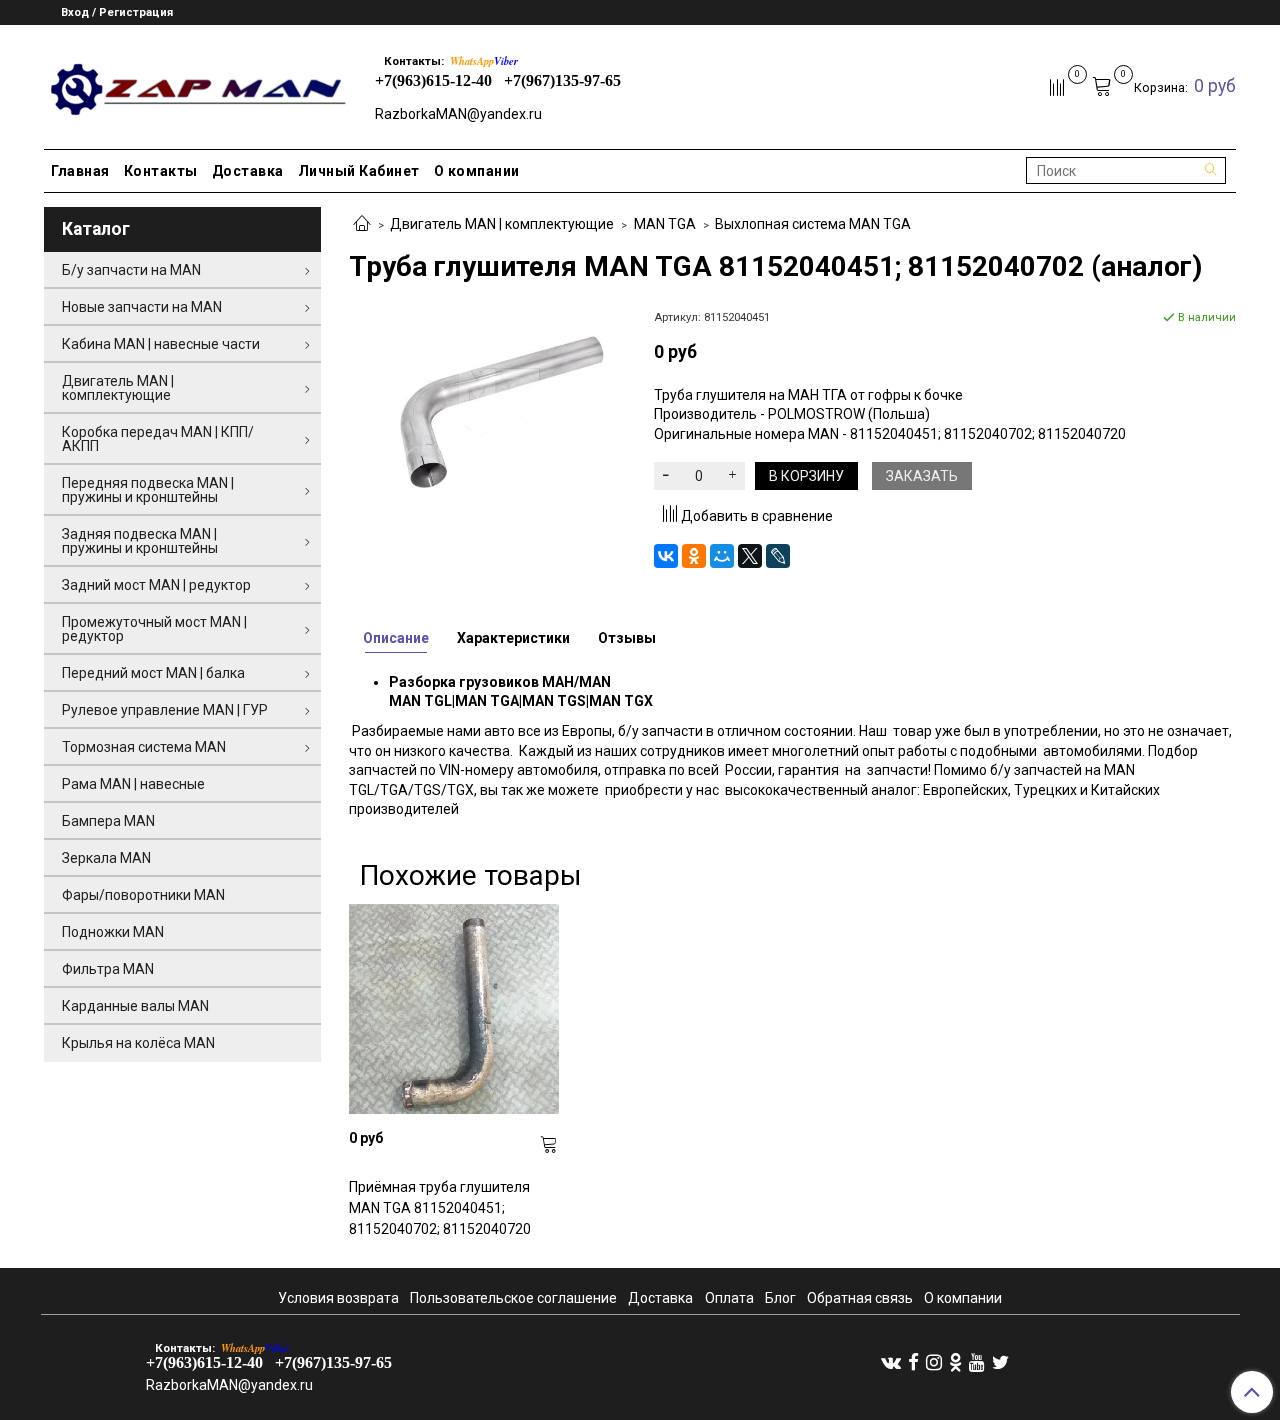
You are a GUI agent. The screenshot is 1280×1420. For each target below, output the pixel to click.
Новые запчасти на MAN (142, 307)
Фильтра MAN (108, 969)
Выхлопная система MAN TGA (813, 224)
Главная (80, 171)
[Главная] (362, 225)
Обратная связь (860, 1298)
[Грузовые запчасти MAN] (195, 83)
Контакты (161, 171)
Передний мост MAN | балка (153, 673)
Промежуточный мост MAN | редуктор (154, 629)
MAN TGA (665, 224)
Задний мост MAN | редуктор (156, 585)
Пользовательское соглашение (513, 1298)
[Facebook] (913, 1362)
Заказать (922, 476)
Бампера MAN (108, 821)
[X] (750, 556)
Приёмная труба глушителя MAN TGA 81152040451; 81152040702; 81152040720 (440, 1208)
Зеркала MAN (106, 858)
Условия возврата (338, 1298)
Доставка (248, 171)
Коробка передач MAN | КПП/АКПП (158, 439)
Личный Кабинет (359, 171)
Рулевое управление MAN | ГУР (165, 710)
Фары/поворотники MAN (143, 895)
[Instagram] (934, 1362)
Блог (780, 1298)
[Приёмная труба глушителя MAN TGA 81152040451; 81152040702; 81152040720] (454, 1009)
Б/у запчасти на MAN (131, 270)
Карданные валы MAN (135, 1006)
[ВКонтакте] (666, 556)
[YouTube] (977, 1362)
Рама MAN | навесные (133, 784)
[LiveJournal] (778, 556)
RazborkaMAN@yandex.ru (458, 114)
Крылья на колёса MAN (138, 1043)
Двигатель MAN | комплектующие (502, 224)
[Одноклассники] (694, 556)
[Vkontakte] (891, 1362)
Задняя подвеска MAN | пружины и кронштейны (140, 541)
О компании (477, 171)
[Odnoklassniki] (955, 1362)
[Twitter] (1000, 1362)
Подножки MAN (113, 932)
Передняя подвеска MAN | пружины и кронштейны (148, 490)
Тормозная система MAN (144, 747)
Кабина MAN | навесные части (161, 344)
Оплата (729, 1298)
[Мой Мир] (722, 556)
